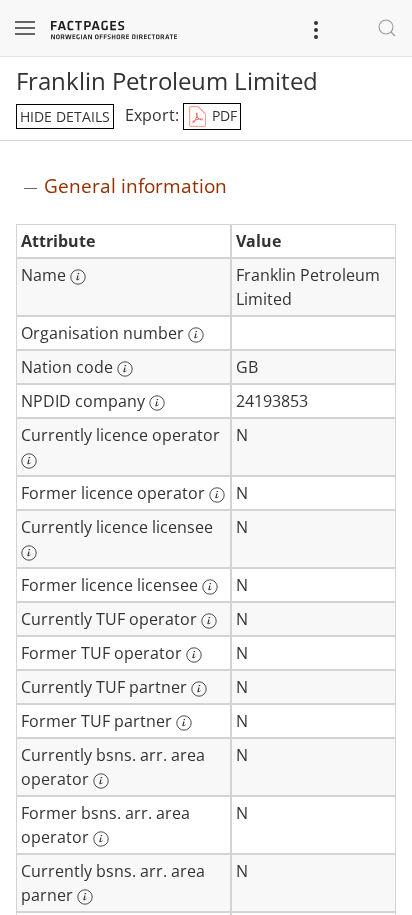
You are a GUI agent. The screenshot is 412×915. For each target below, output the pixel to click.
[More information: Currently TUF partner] (199, 689)
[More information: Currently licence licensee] (29, 553)
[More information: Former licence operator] (217, 495)
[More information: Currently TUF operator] (209, 621)
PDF (222, 115)
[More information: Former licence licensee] (210, 587)
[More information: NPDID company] (157, 403)
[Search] (387, 28)
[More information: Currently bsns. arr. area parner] (85, 897)
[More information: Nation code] (125, 369)
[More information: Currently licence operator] (29, 461)
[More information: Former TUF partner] (184, 723)
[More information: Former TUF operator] (194, 655)
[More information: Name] (78, 277)
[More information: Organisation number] (196, 335)
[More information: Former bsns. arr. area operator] (101, 839)
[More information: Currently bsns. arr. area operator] (101, 781)
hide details (65, 116)
